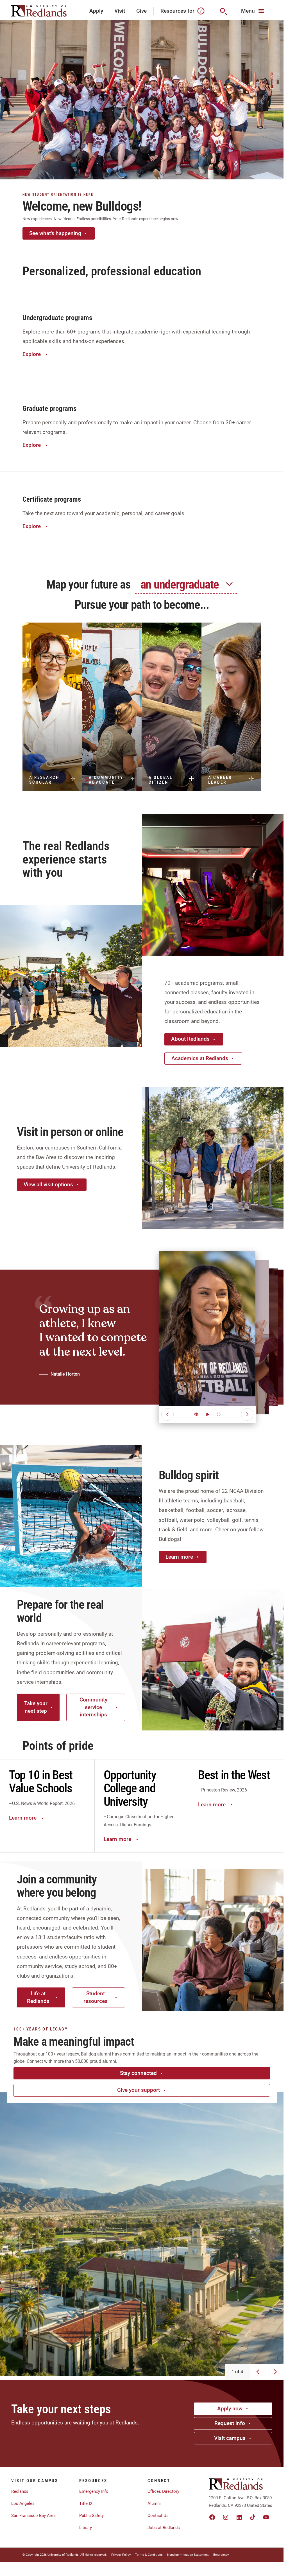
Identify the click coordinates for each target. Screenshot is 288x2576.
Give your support (139, 2090)
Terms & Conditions (149, 2555)
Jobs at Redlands (164, 2528)
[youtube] (266, 2517)
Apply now (230, 2409)
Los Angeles (23, 2503)
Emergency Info (94, 2491)
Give (141, 11)
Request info (230, 2423)
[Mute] (196, 1414)
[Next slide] (275, 2372)
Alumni (154, 2503)
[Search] (223, 11)
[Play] (207, 1414)
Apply (96, 11)
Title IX (86, 2503)
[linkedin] (239, 2517)
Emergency (221, 2555)
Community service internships (93, 1707)
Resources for (177, 11)
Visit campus (230, 2438)
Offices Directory (163, 2491)
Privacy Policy (121, 2555)
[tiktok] (253, 2517)
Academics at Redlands (200, 1058)
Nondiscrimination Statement (188, 2555)
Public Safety (91, 2516)
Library (86, 2528)
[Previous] (167, 1414)
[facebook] (212, 2517)
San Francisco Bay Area (33, 2516)
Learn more (179, 1557)
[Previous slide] (258, 2372)
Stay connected (138, 2073)
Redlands (20, 2491)
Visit (120, 11)
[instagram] (226, 2517)
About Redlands (190, 1039)
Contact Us (158, 2516)
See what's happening (55, 233)
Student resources (96, 1997)
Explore (32, 354)
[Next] (247, 1414)
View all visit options (48, 1185)
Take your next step (36, 1707)
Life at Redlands (38, 1997)
